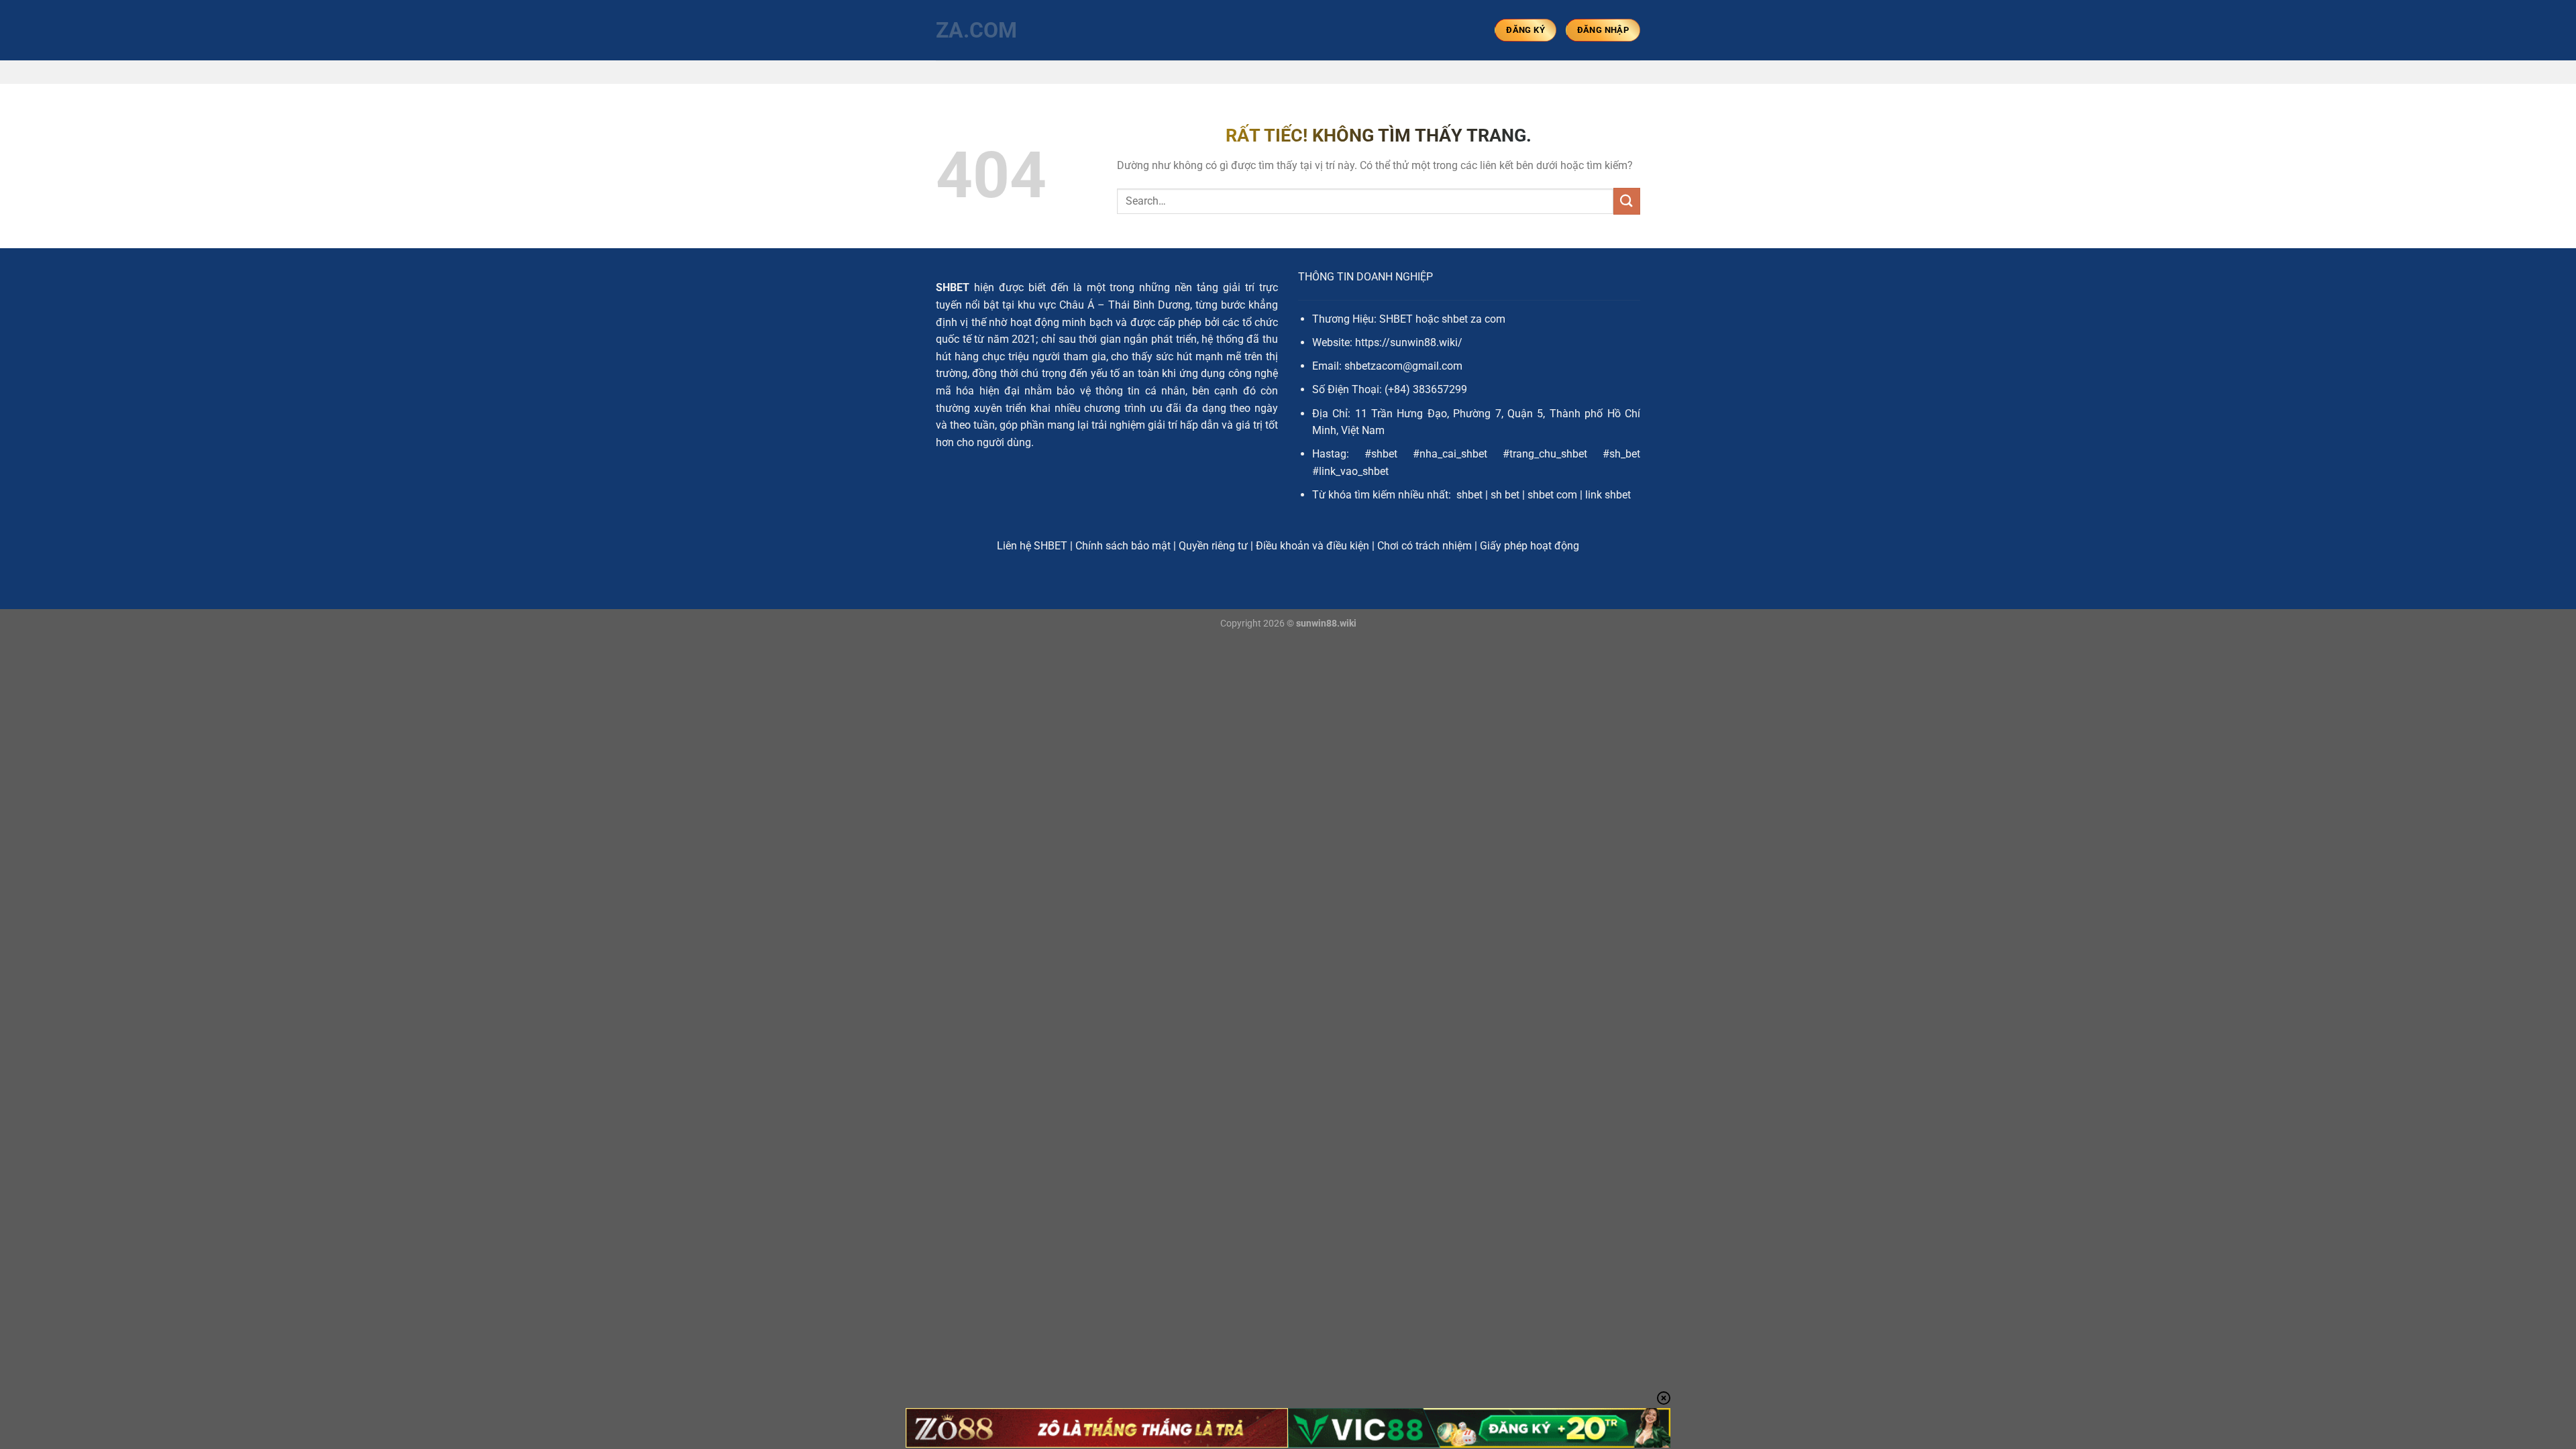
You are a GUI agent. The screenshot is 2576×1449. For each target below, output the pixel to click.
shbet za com (1473, 319)
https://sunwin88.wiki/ (1409, 342)
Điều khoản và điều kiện (1312, 546)
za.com (976, 30)
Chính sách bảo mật (1123, 546)
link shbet (1608, 495)
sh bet (1505, 495)
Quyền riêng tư (1213, 546)
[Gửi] (1627, 201)
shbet (1469, 495)
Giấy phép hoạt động (1529, 546)
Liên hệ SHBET (1032, 546)
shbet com (1552, 495)
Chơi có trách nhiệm (1425, 546)
